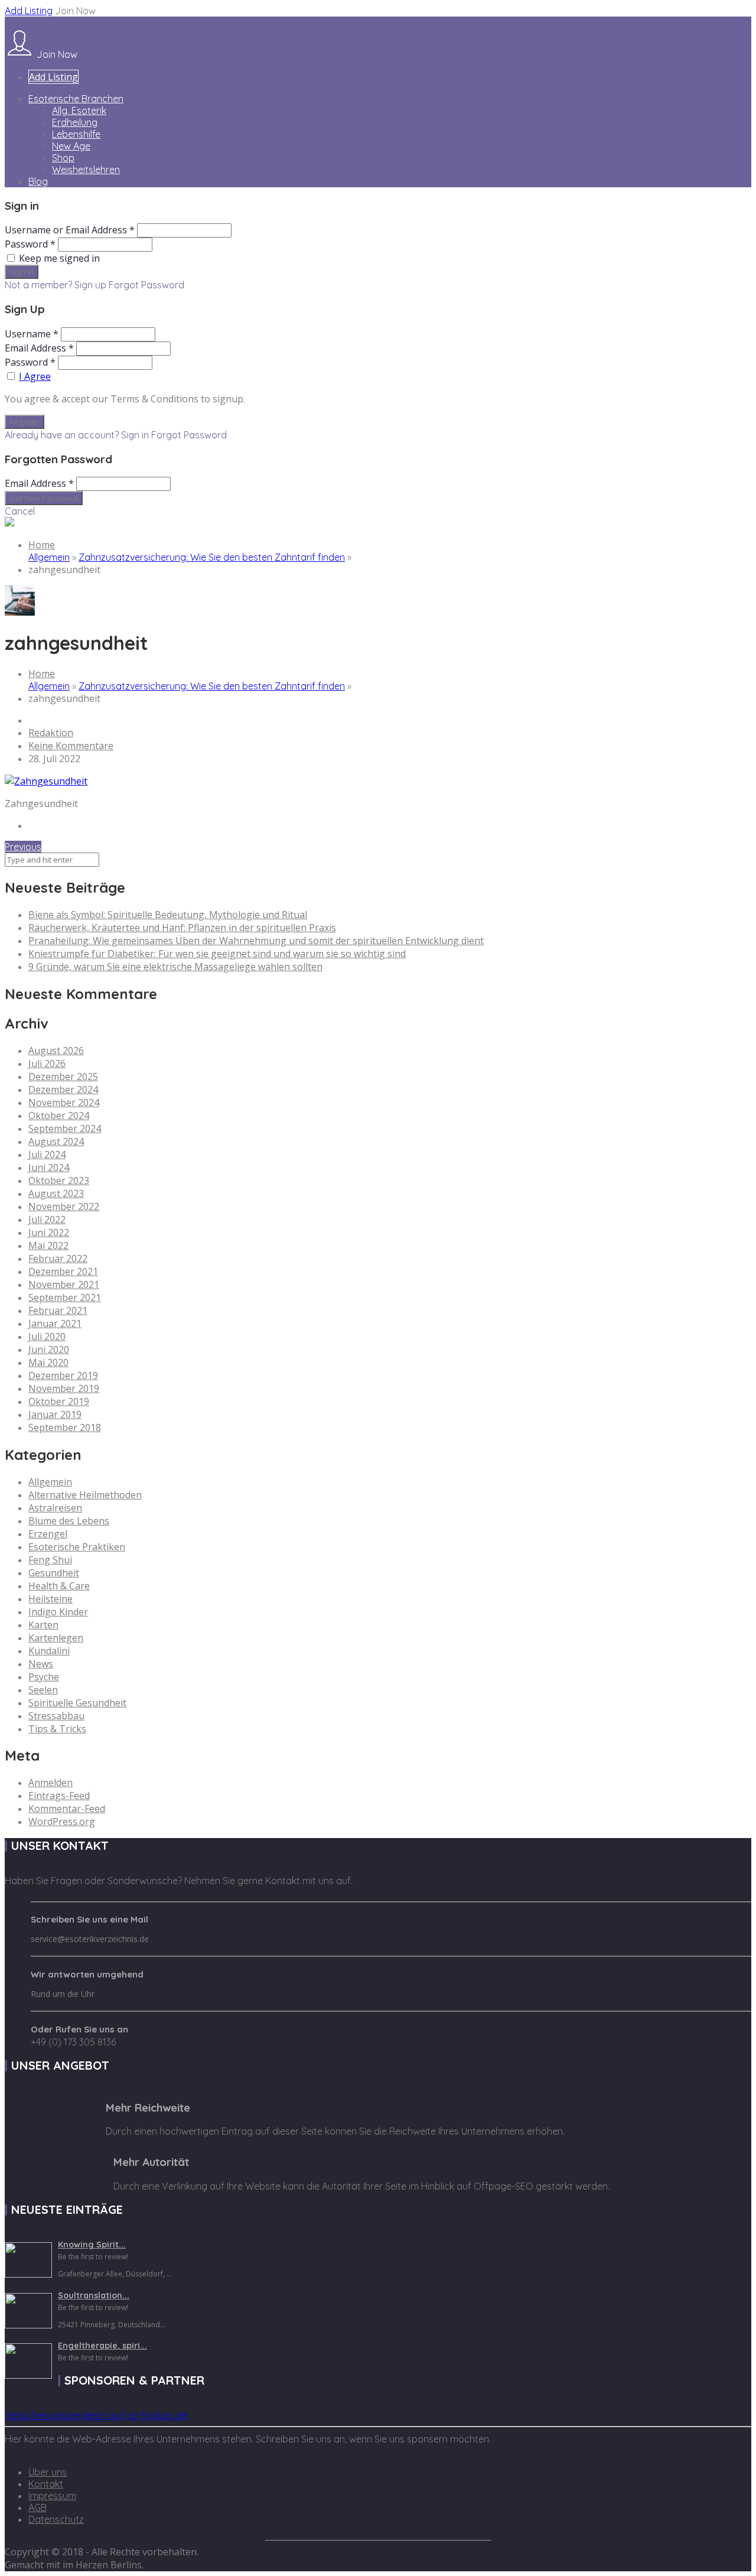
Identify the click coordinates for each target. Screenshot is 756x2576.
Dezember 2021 (63, 1271)
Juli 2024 (47, 1154)
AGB (38, 2507)
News (41, 1664)
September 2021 (65, 1297)
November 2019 (64, 1388)
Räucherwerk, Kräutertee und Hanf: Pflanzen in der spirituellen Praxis (182, 928)
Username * (32, 334)
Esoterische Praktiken (77, 1547)
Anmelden (50, 1783)
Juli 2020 (47, 1336)
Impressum (52, 2496)
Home (42, 545)
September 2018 (65, 1427)
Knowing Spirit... (92, 2245)
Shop (63, 158)
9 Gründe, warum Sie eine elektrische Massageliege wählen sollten (175, 967)
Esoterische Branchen (76, 99)
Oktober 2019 (59, 1401)
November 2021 (64, 1284)
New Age (71, 146)
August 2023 (56, 1193)
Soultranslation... (94, 2295)
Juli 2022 (47, 1219)
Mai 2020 (48, 1362)
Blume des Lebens (69, 1521)
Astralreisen (55, 1508)
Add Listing (29, 11)
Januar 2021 (55, 1323)
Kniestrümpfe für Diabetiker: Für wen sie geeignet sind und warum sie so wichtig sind (217, 954)
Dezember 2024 (63, 1089)
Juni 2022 (49, 1232)
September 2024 (65, 1128)
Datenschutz (56, 2519)
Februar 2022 (58, 1258)
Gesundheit (54, 1573)
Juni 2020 (49, 1349)
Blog (38, 181)
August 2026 (56, 1050)
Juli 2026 (47, 1063)
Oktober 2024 (59, 1115)
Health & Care (59, 1586)
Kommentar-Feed (67, 1809)
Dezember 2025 (63, 1076)
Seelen (43, 1690)
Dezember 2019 (63, 1375)
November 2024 (64, 1102)
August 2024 (56, 1141)
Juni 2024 (49, 1167)
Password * (30, 244)
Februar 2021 (58, 1310)
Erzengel (48, 1534)
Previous (23, 847)
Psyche (44, 1677)
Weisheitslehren (86, 170)
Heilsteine (50, 1599)
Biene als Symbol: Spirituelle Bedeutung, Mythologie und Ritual (168, 915)
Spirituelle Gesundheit (77, 1703)
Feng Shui (50, 1560)
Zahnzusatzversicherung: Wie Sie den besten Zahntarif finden (212, 557)
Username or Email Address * (70, 230)
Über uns (48, 2472)
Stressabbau (56, 1716)
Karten (43, 1625)
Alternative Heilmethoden (85, 1495)
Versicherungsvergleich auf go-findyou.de (96, 2415)
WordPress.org (62, 1822)
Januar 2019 (55, 1414)
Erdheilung (75, 122)
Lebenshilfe (76, 134)
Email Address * (39, 348)
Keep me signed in (59, 258)
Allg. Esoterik (79, 110)
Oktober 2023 (59, 1180)
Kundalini (49, 1651)
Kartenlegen (56, 1638)
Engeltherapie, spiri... (102, 2346)
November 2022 (64, 1206)
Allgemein (49, 557)
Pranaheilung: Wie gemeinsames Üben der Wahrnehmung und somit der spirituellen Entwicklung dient (256, 941)
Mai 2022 (48, 1245)
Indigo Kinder (58, 1612)
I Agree (35, 376)
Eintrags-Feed (59, 1796)
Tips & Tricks (57, 1729)
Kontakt (46, 2484)
